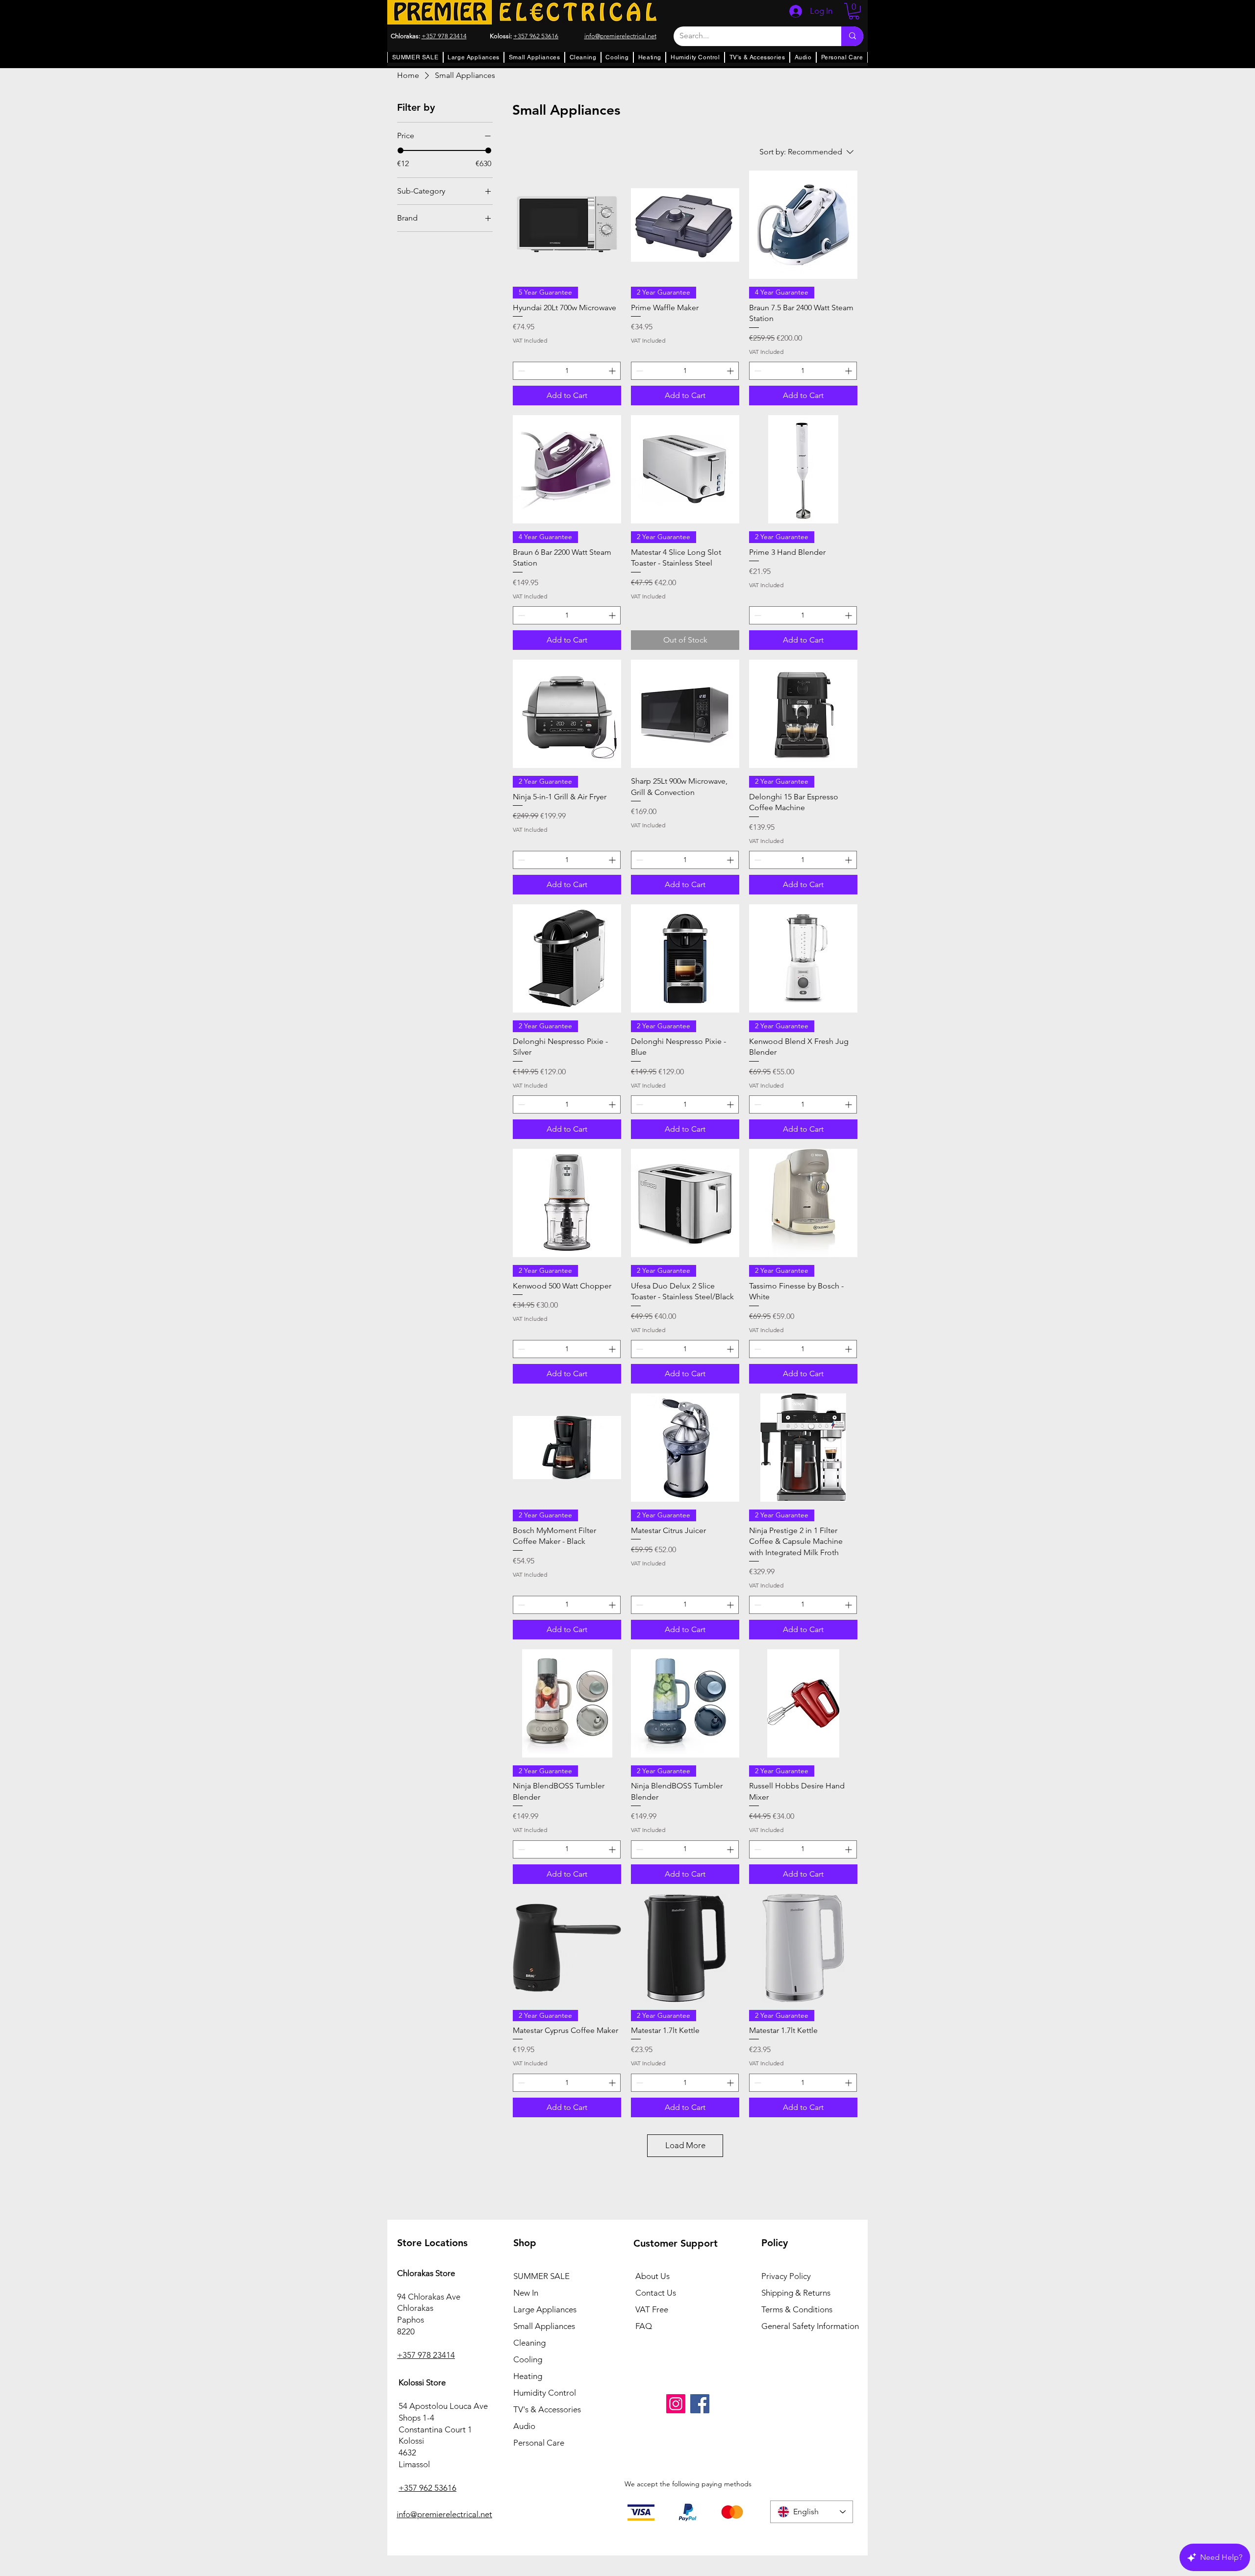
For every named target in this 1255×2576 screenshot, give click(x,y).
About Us (653, 2276)
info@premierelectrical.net (444, 2514)
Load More (685, 2145)
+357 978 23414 (444, 36)
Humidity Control (545, 2393)
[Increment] (613, 371)
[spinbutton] (567, 371)
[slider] (401, 150)
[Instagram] (676, 2404)
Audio (524, 2426)
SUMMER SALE (541, 2276)
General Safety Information (810, 2326)
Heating (528, 2376)
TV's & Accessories (547, 2409)
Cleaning (529, 2343)
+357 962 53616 (536, 36)
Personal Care (539, 2443)
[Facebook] (700, 2404)
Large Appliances (545, 2309)
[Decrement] (520, 371)
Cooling (528, 2359)
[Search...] (852, 36)
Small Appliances (544, 2326)
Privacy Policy (786, 2276)
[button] (854, 11)
